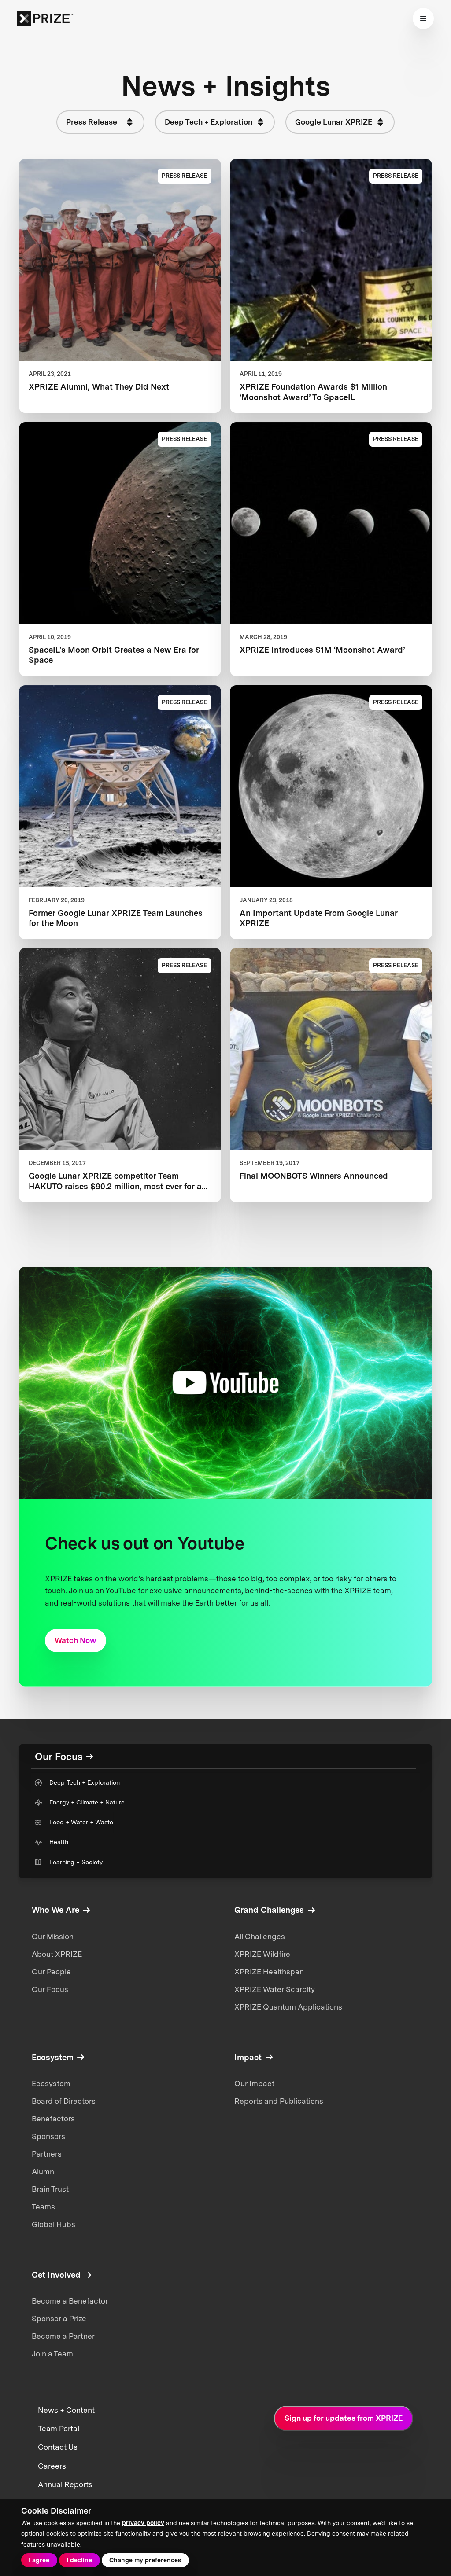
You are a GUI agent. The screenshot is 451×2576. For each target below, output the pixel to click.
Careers (52, 2466)
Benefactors (53, 2119)
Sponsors (48, 2136)
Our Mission (53, 1937)
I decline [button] (79, 2560)
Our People (51, 1972)
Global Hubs (54, 2224)
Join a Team (52, 2354)
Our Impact (254, 2084)
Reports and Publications (279, 2101)
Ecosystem (51, 2084)
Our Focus (50, 1989)
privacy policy (143, 2523)
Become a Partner (63, 2336)
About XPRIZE (57, 1954)
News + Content (66, 2410)
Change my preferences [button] (145, 2560)
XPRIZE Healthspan (269, 1972)
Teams (43, 2207)
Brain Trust (50, 2189)
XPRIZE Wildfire (262, 1954)
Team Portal (59, 2429)
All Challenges (260, 1937)
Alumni (44, 2172)
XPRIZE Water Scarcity (275, 1989)
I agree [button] (39, 2560)
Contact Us (58, 2447)
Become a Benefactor (70, 2301)
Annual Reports (65, 2484)
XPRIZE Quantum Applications (288, 2007)
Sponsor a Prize (59, 2319)
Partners (47, 2154)
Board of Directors (64, 2101)
